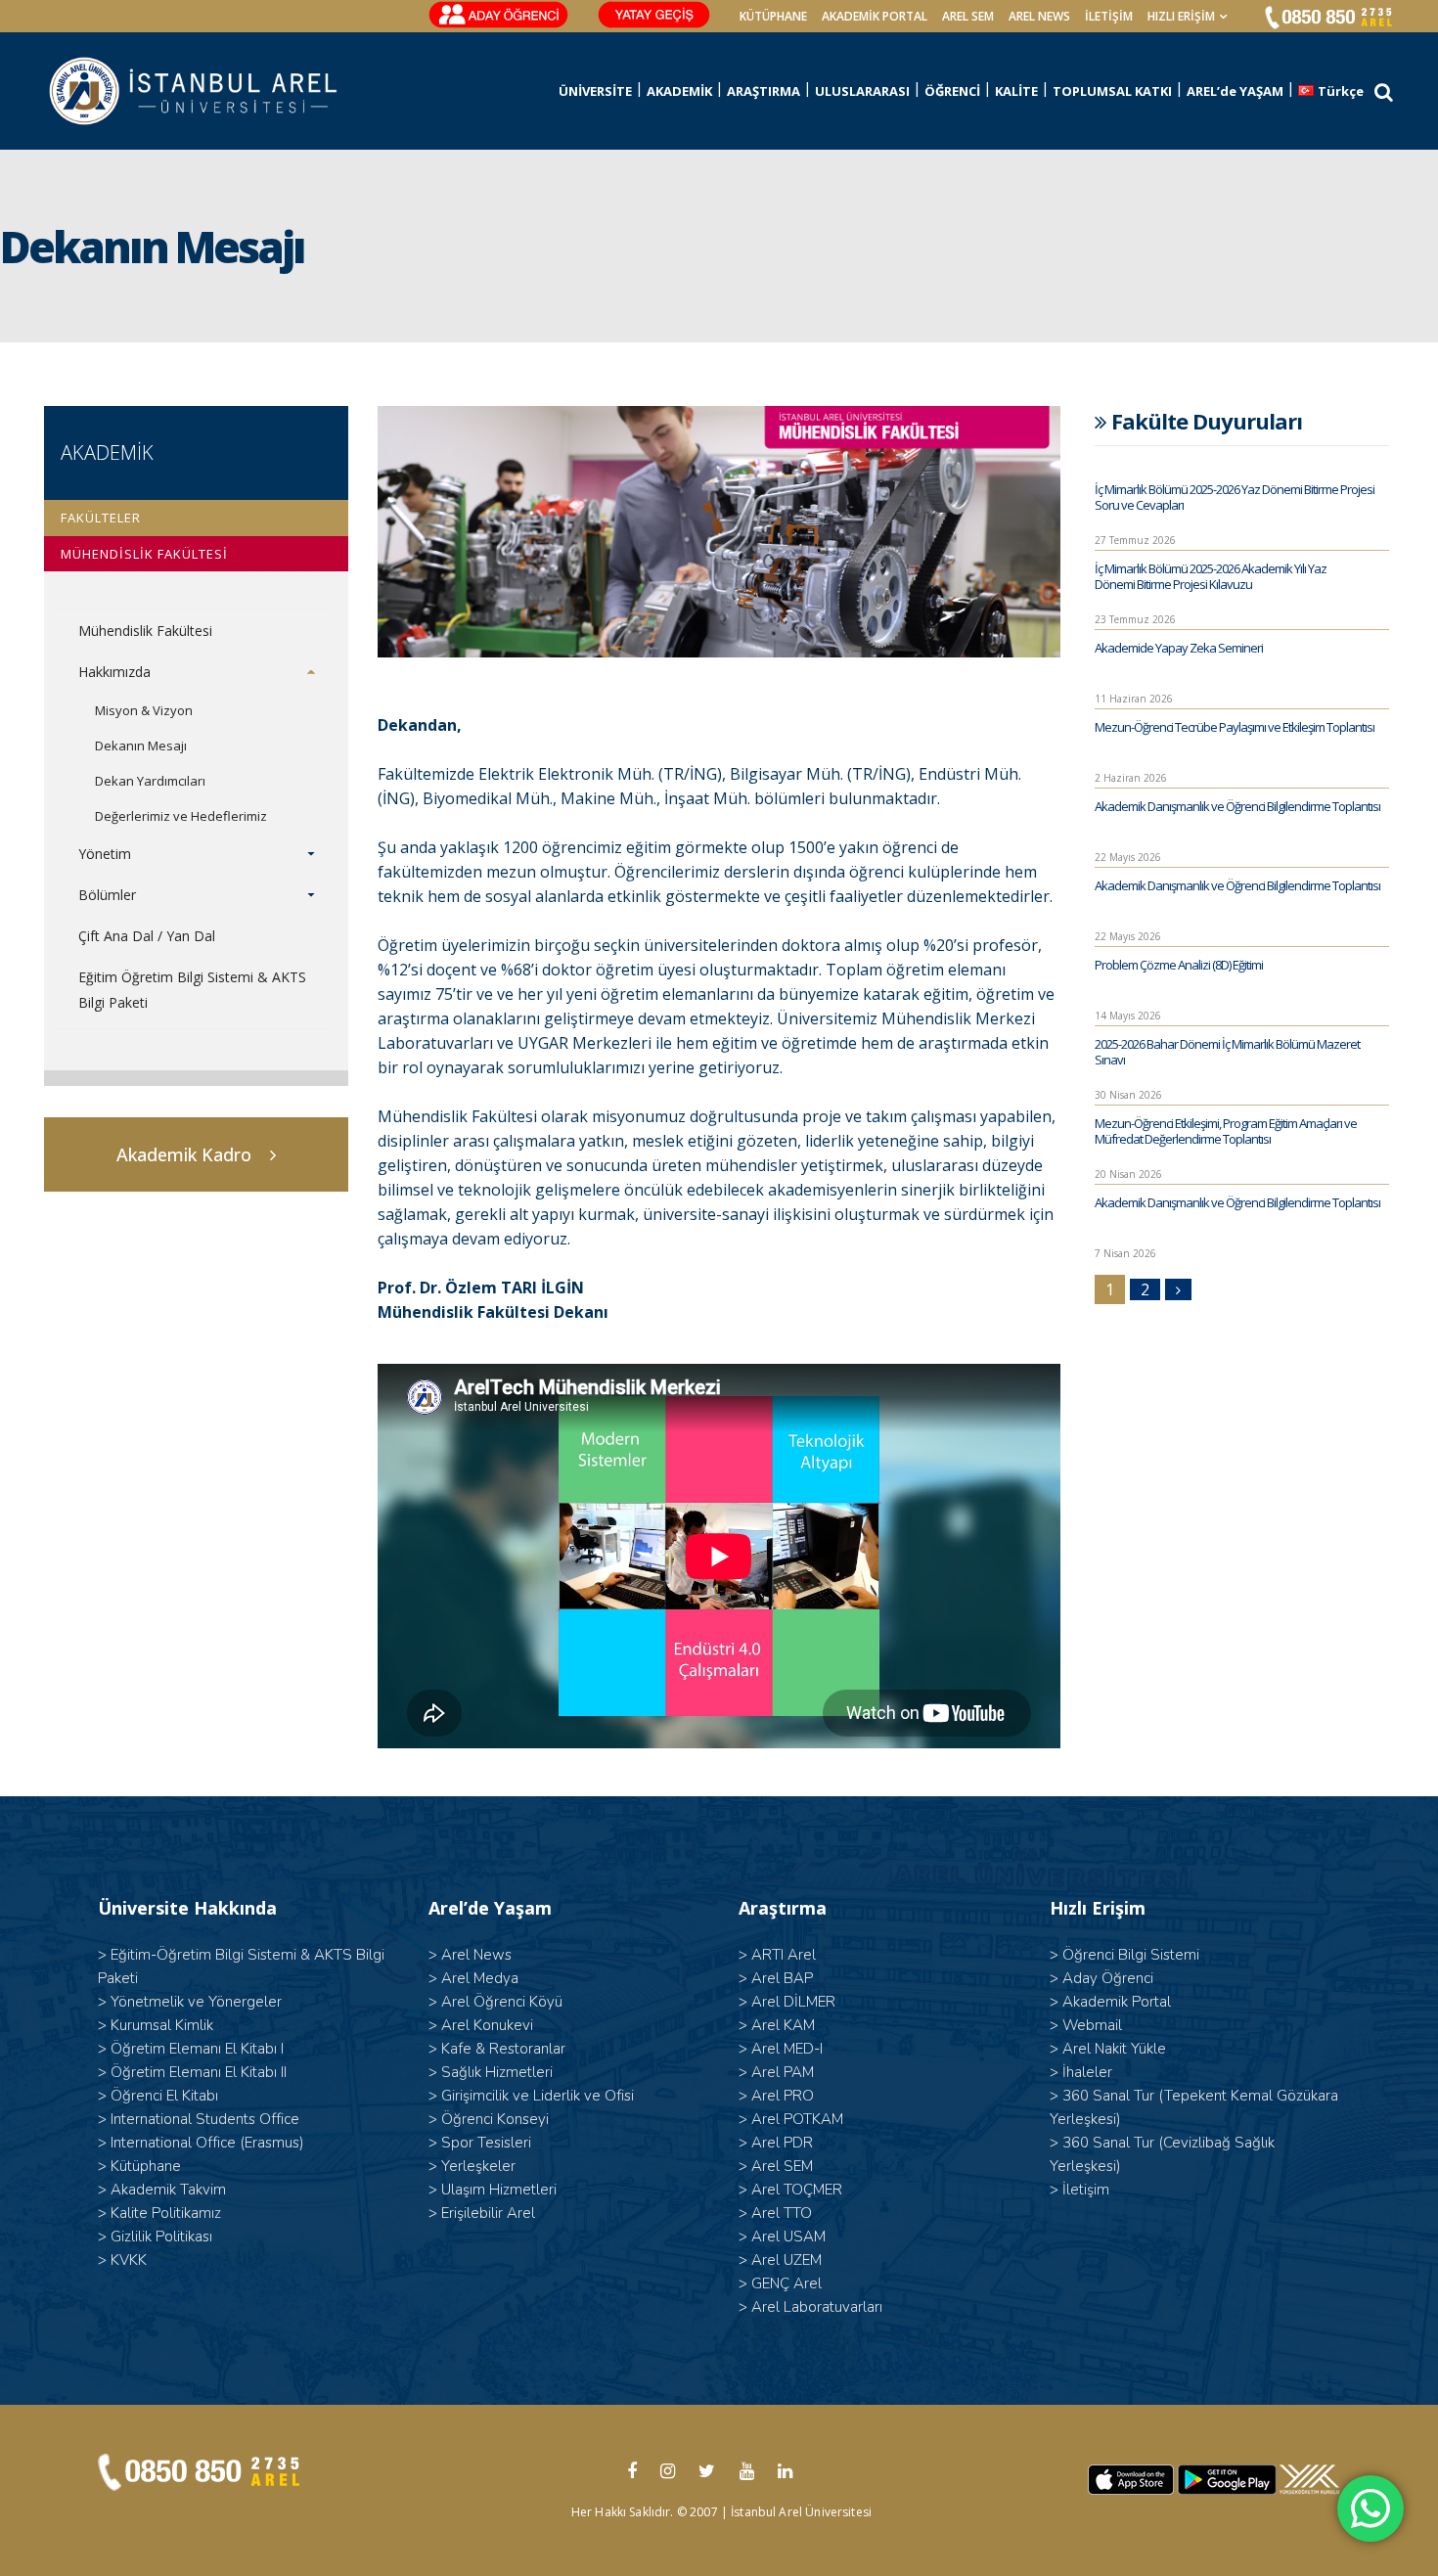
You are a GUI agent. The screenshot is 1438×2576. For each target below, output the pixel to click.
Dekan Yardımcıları (150, 781)
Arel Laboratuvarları (817, 2307)
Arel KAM (783, 2025)
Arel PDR (782, 2143)
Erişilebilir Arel (488, 2213)
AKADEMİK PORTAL (875, 16)
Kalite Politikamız (166, 2213)
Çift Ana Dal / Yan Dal (147, 936)
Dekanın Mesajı (141, 746)
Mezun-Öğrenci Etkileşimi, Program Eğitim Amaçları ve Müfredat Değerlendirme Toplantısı (1226, 1131)
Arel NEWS (1039, 16)
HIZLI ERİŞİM (1181, 16)
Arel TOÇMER (797, 2190)
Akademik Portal (1117, 2002)
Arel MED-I (787, 2049)
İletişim (1109, 16)
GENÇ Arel (786, 2283)
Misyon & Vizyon (144, 710)
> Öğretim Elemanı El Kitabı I (191, 2049)
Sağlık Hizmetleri (497, 2072)
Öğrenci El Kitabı (164, 2096)
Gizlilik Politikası (161, 2237)
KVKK (129, 2260)
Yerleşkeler (478, 2166)
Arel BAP (782, 1978)
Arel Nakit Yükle (1114, 2049)
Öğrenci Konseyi (495, 2119)
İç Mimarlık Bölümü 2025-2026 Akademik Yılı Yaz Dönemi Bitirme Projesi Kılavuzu (1211, 576)
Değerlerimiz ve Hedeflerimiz (181, 816)
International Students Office (205, 2119)
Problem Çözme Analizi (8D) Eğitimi (1179, 965)
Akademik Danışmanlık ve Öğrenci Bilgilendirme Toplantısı (1237, 806)
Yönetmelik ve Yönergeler (196, 2002)
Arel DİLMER (793, 2002)
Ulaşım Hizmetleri (499, 2190)
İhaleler (1087, 2072)
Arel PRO (783, 2096)
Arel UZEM (786, 2260)
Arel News (476, 1955)
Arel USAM (788, 2237)
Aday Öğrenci (1108, 1978)
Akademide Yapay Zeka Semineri (1179, 648)
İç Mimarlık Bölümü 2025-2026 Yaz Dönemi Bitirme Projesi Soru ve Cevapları (1235, 497)
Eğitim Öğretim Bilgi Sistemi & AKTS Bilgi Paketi (192, 990)
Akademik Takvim (168, 2190)
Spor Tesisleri (486, 2143)
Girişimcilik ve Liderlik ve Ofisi (538, 2096)
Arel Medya (480, 1978)
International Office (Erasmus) (207, 2143)
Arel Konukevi (487, 2025)
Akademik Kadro (184, 1154)
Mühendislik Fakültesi (145, 631)
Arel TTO (782, 2213)
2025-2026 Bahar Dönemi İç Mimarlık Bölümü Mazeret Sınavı (1227, 1052)
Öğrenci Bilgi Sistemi (1131, 1955)
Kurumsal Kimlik (162, 2025)
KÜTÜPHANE (773, 16)
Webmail (1092, 2025)
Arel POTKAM (797, 2119)
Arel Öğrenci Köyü (502, 2002)
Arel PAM (783, 2072)
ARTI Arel (784, 1955)
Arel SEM (968, 16)
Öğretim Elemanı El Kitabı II (199, 2072)
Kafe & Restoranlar (503, 2049)
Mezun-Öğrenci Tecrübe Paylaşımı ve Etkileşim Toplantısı (1235, 727)
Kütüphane (146, 2166)
